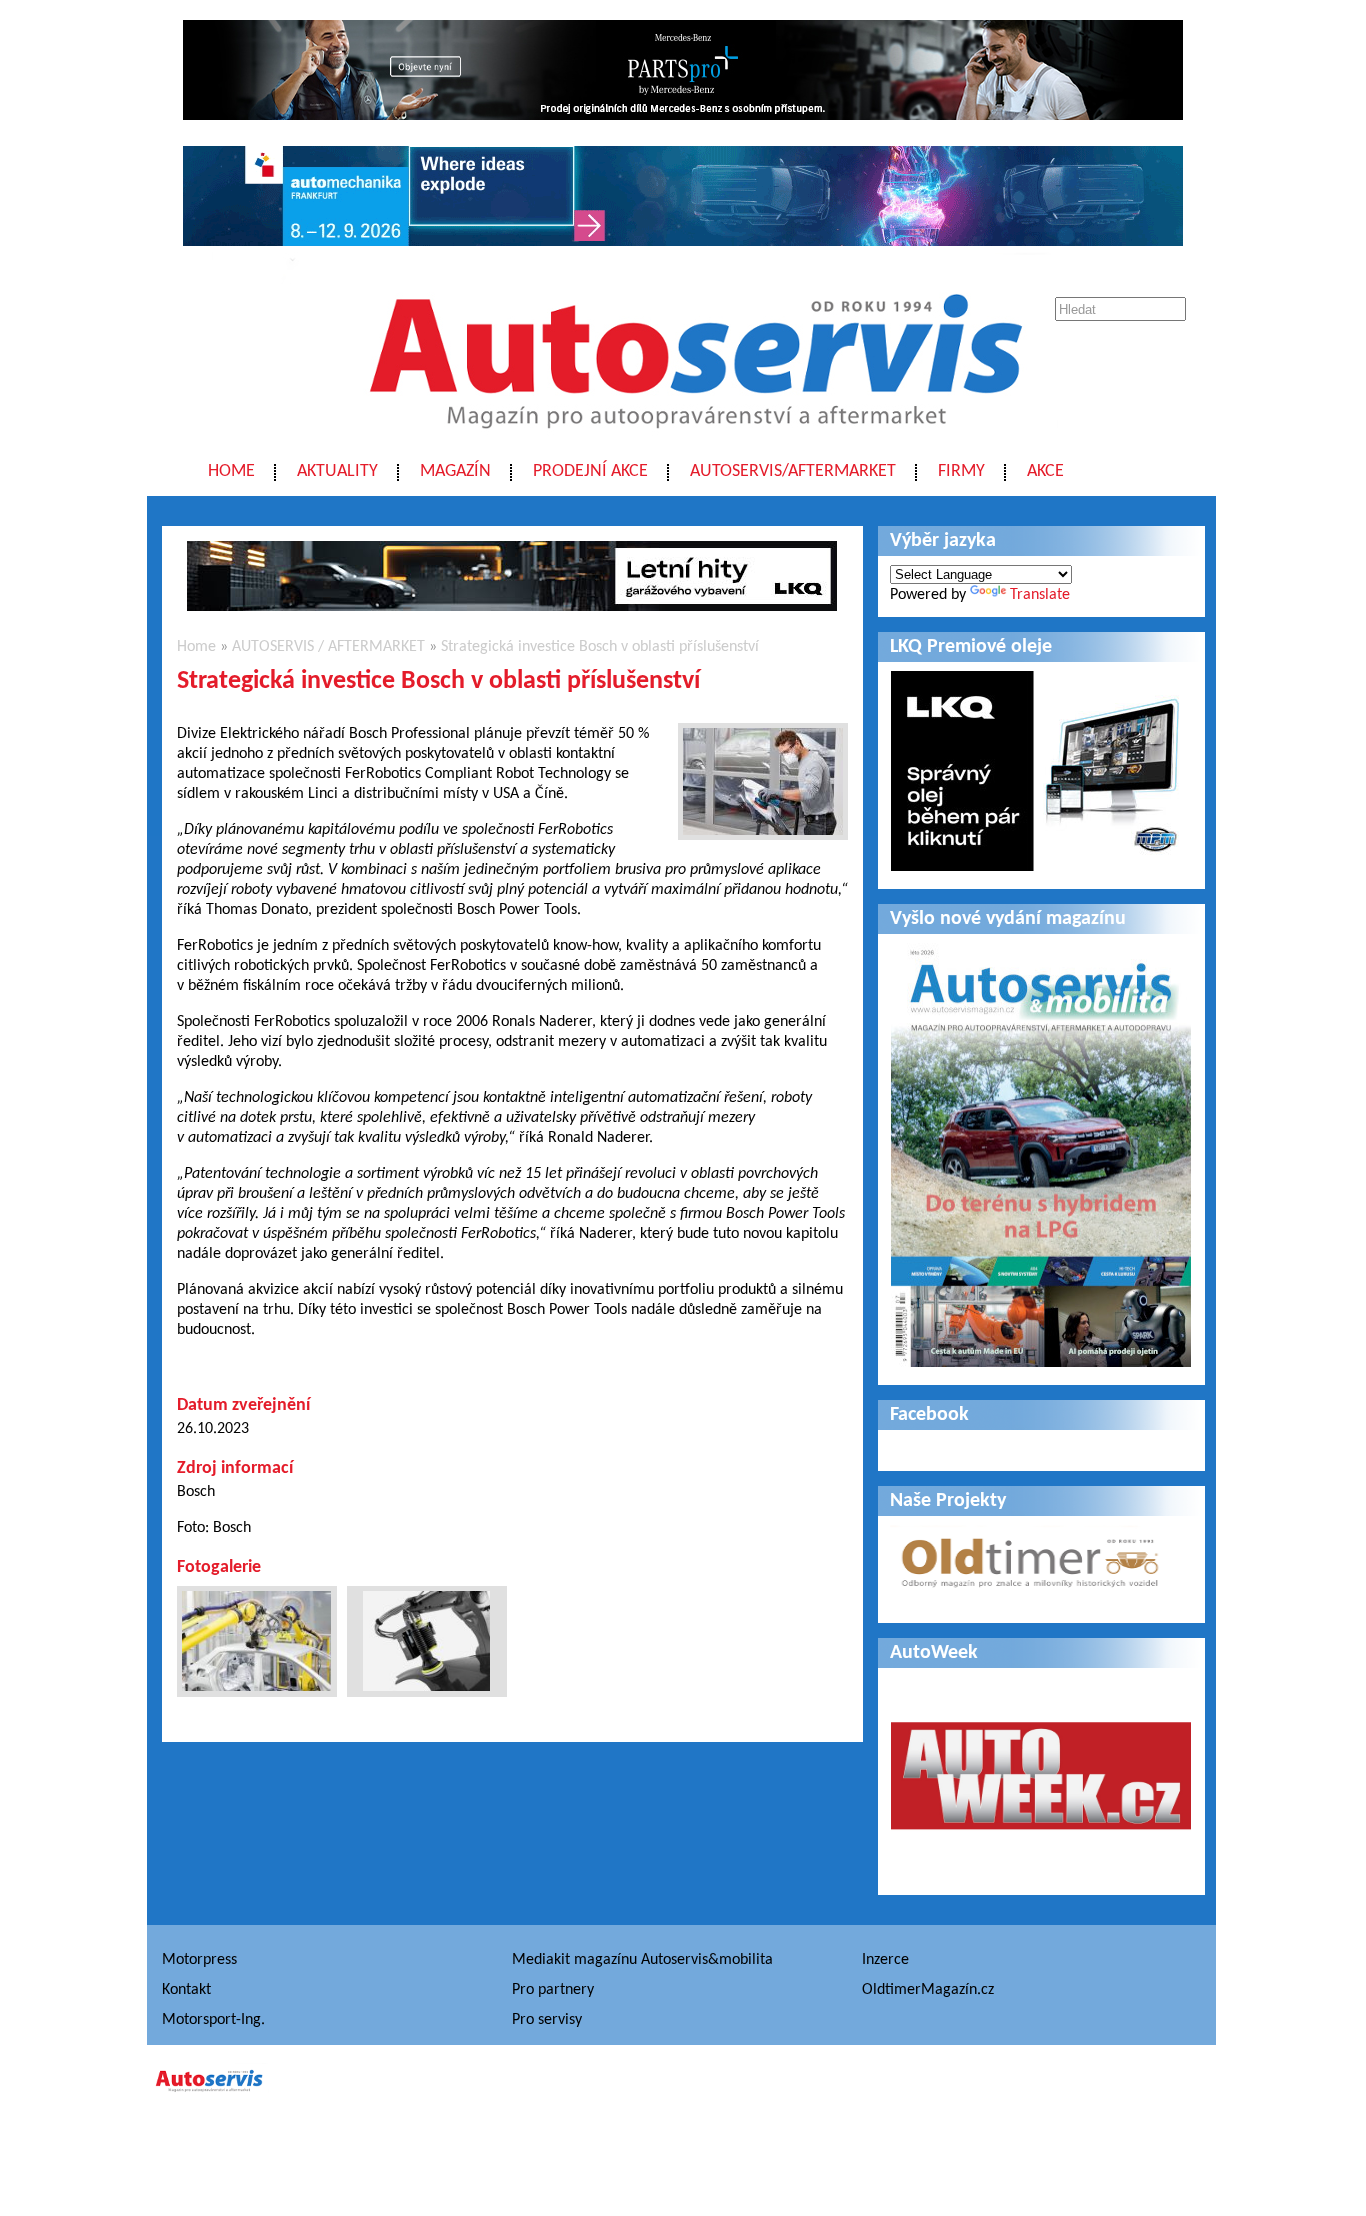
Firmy (961, 471)
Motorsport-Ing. (213, 2020)
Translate (1040, 595)
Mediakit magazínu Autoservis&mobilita (642, 1960)
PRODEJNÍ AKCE (590, 471)
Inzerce (885, 1960)
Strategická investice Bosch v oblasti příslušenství (600, 647)
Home (231, 471)
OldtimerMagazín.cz (928, 1990)
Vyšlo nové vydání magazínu (1008, 919)
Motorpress (199, 1960)
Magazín (455, 471)
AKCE (1045, 471)
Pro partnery (553, 1990)
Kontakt (186, 1990)
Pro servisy (547, 2020)
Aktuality (337, 471)
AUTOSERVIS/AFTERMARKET (793, 471)
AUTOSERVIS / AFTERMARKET (328, 647)
